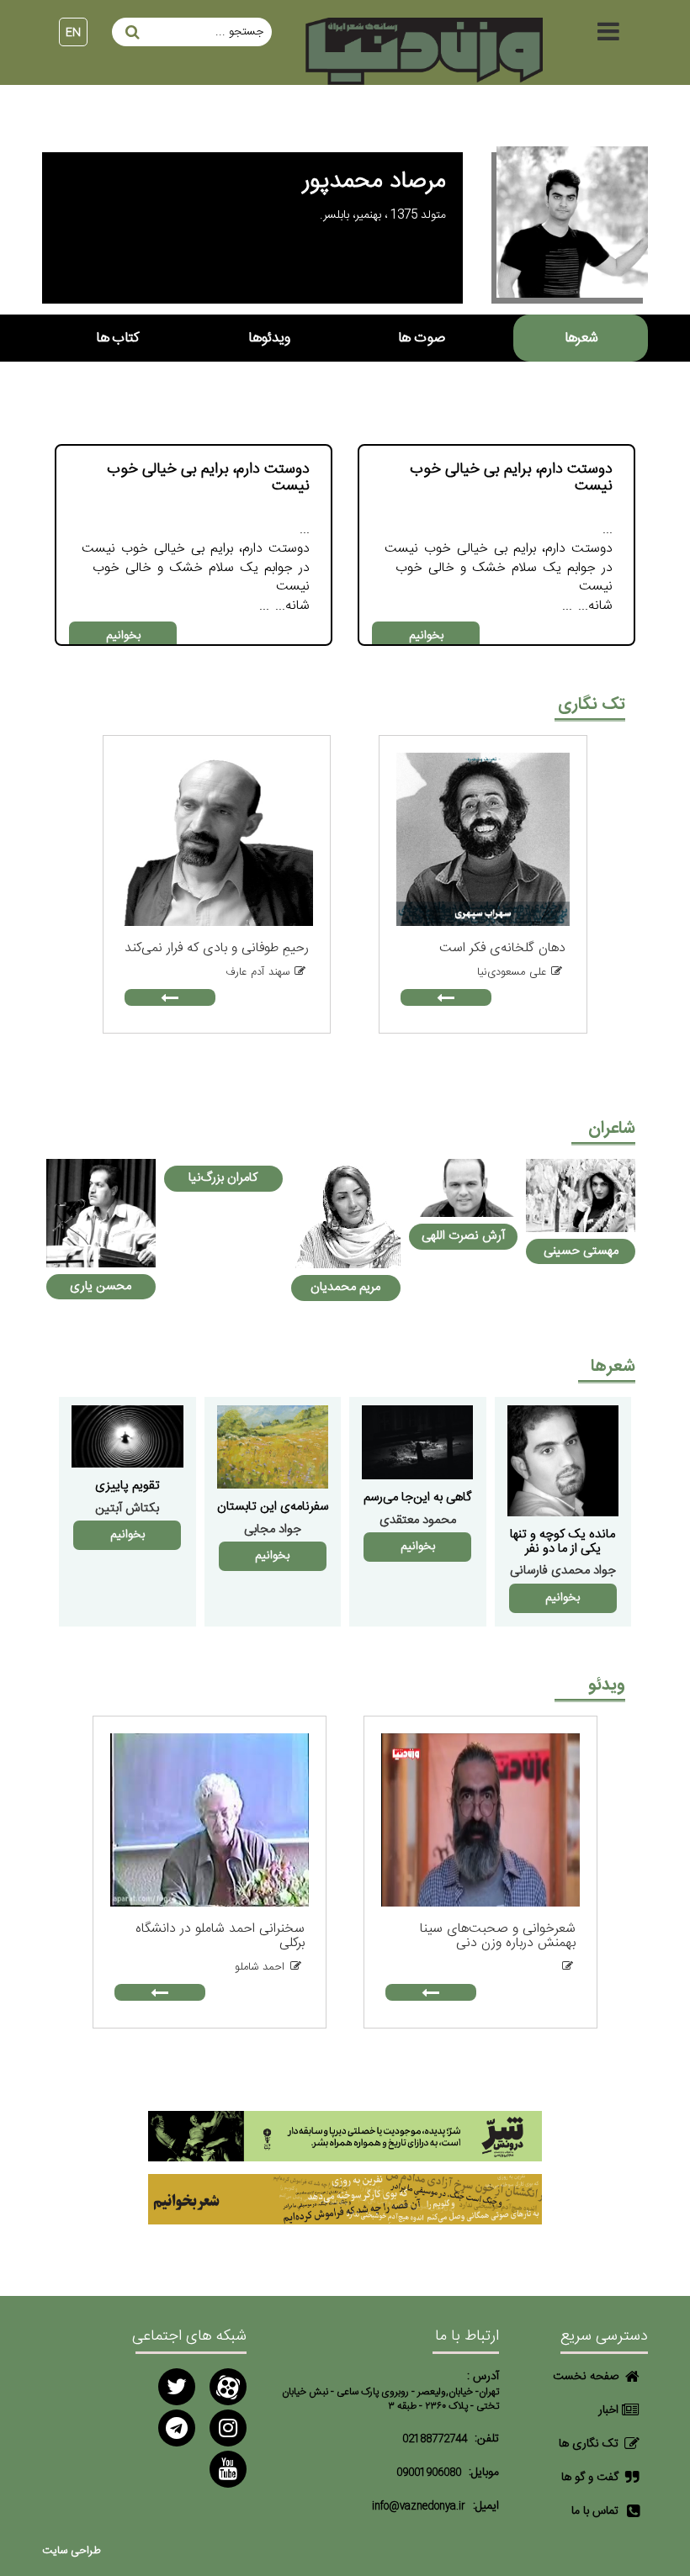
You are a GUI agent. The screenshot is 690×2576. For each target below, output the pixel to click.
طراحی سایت (72, 2551)
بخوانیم (426, 636)
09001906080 (429, 2473)
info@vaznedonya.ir (419, 2507)
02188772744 (435, 2439)
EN (73, 33)
